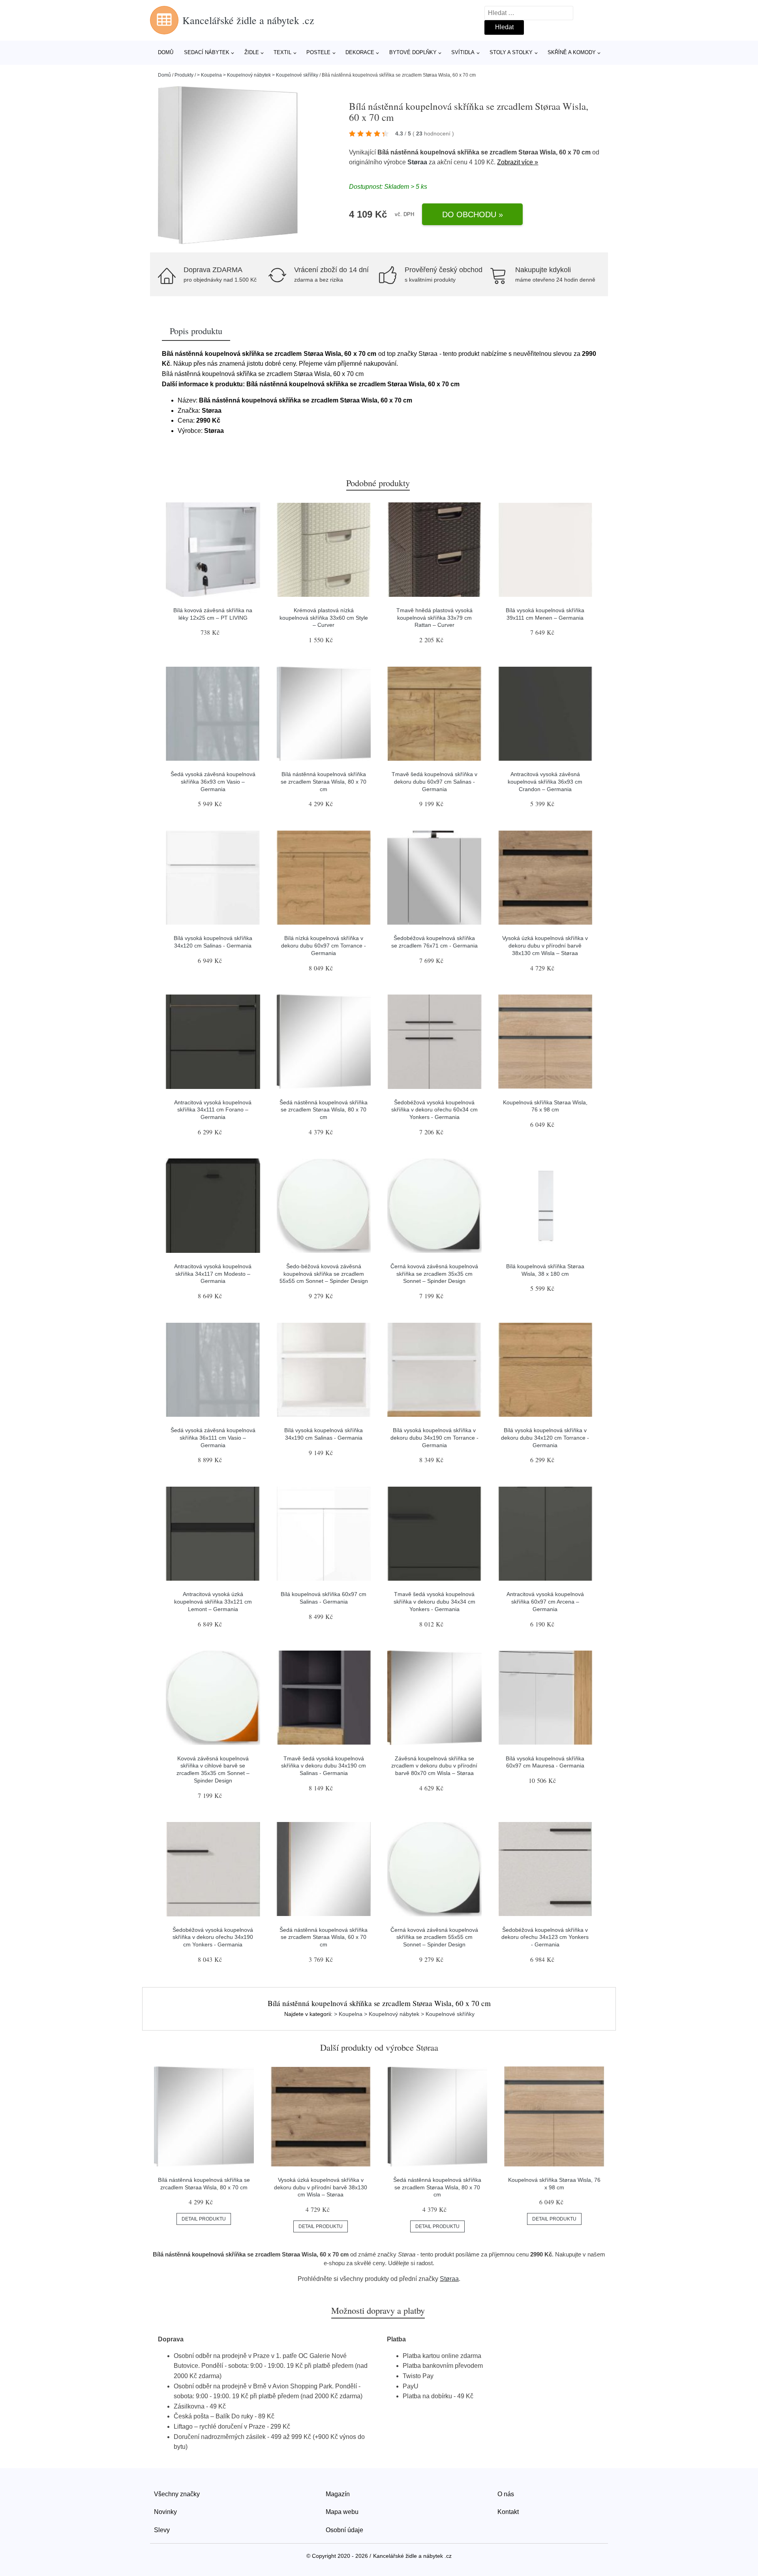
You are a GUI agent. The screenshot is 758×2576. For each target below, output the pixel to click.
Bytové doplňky (413, 52)
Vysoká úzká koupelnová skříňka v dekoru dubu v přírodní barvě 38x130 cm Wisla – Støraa (545, 945)
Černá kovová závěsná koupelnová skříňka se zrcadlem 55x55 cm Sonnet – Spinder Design (434, 1937)
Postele (318, 52)
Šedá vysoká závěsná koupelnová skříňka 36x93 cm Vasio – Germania (213, 781)
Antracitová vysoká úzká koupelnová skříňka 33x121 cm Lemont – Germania (213, 1601)
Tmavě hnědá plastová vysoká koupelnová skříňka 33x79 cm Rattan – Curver (434, 618)
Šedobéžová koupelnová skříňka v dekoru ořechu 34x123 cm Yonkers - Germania (545, 1937)
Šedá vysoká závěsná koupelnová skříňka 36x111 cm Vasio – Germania (213, 1437)
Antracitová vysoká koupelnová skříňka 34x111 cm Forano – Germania (213, 1110)
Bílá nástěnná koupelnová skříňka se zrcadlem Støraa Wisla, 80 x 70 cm (324, 781)
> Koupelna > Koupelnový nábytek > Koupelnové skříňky (258, 75)
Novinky (165, 2512)
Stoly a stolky (511, 52)
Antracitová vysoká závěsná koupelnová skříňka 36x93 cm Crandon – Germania (545, 781)
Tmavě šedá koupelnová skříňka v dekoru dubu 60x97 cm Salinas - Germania (434, 781)
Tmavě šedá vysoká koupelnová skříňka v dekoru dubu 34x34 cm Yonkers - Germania (434, 1601)
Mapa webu (342, 2512)
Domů (166, 52)
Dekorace (360, 52)
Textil (282, 52)
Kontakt (508, 2512)
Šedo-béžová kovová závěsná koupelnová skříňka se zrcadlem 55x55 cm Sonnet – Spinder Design (324, 1274)
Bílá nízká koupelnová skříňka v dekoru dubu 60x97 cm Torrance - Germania (324, 945)
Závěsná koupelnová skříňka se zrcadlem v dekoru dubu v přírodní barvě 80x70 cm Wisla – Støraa (434, 1766)
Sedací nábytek (207, 52)
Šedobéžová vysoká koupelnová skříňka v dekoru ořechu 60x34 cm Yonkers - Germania (434, 1110)
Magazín (338, 2494)
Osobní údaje (344, 2530)
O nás (506, 2494)
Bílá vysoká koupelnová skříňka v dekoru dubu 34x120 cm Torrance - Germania (545, 1437)
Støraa (417, 162)
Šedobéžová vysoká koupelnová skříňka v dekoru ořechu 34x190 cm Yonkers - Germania (213, 1937)
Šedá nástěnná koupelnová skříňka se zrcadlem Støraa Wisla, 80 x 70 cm (324, 1110)
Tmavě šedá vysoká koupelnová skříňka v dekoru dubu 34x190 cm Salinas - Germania (324, 1766)
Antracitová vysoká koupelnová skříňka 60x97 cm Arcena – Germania (545, 1601)
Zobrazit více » (518, 162)
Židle (252, 52)
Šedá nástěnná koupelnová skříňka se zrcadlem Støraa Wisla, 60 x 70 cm (324, 1937)
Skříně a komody (572, 52)
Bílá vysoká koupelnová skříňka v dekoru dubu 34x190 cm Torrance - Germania (434, 1437)
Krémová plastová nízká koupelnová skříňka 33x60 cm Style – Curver (324, 618)
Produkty (184, 75)
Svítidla (463, 52)
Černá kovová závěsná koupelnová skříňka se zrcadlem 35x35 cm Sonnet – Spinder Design (434, 1274)
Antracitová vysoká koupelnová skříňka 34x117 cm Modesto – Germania (213, 1274)
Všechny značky (177, 2494)
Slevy (162, 2530)
